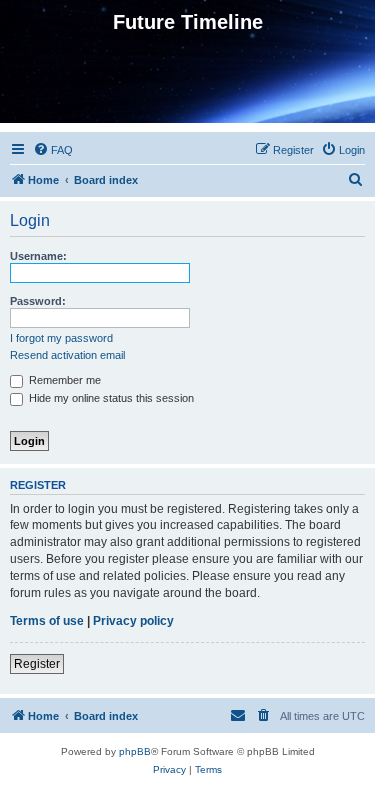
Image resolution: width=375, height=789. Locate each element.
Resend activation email (67, 355)
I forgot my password (61, 338)
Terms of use (47, 621)
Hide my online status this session (110, 398)
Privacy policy (133, 621)
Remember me (63, 380)
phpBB (135, 751)
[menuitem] (53, 150)
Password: (38, 301)
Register (37, 664)
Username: (38, 256)
